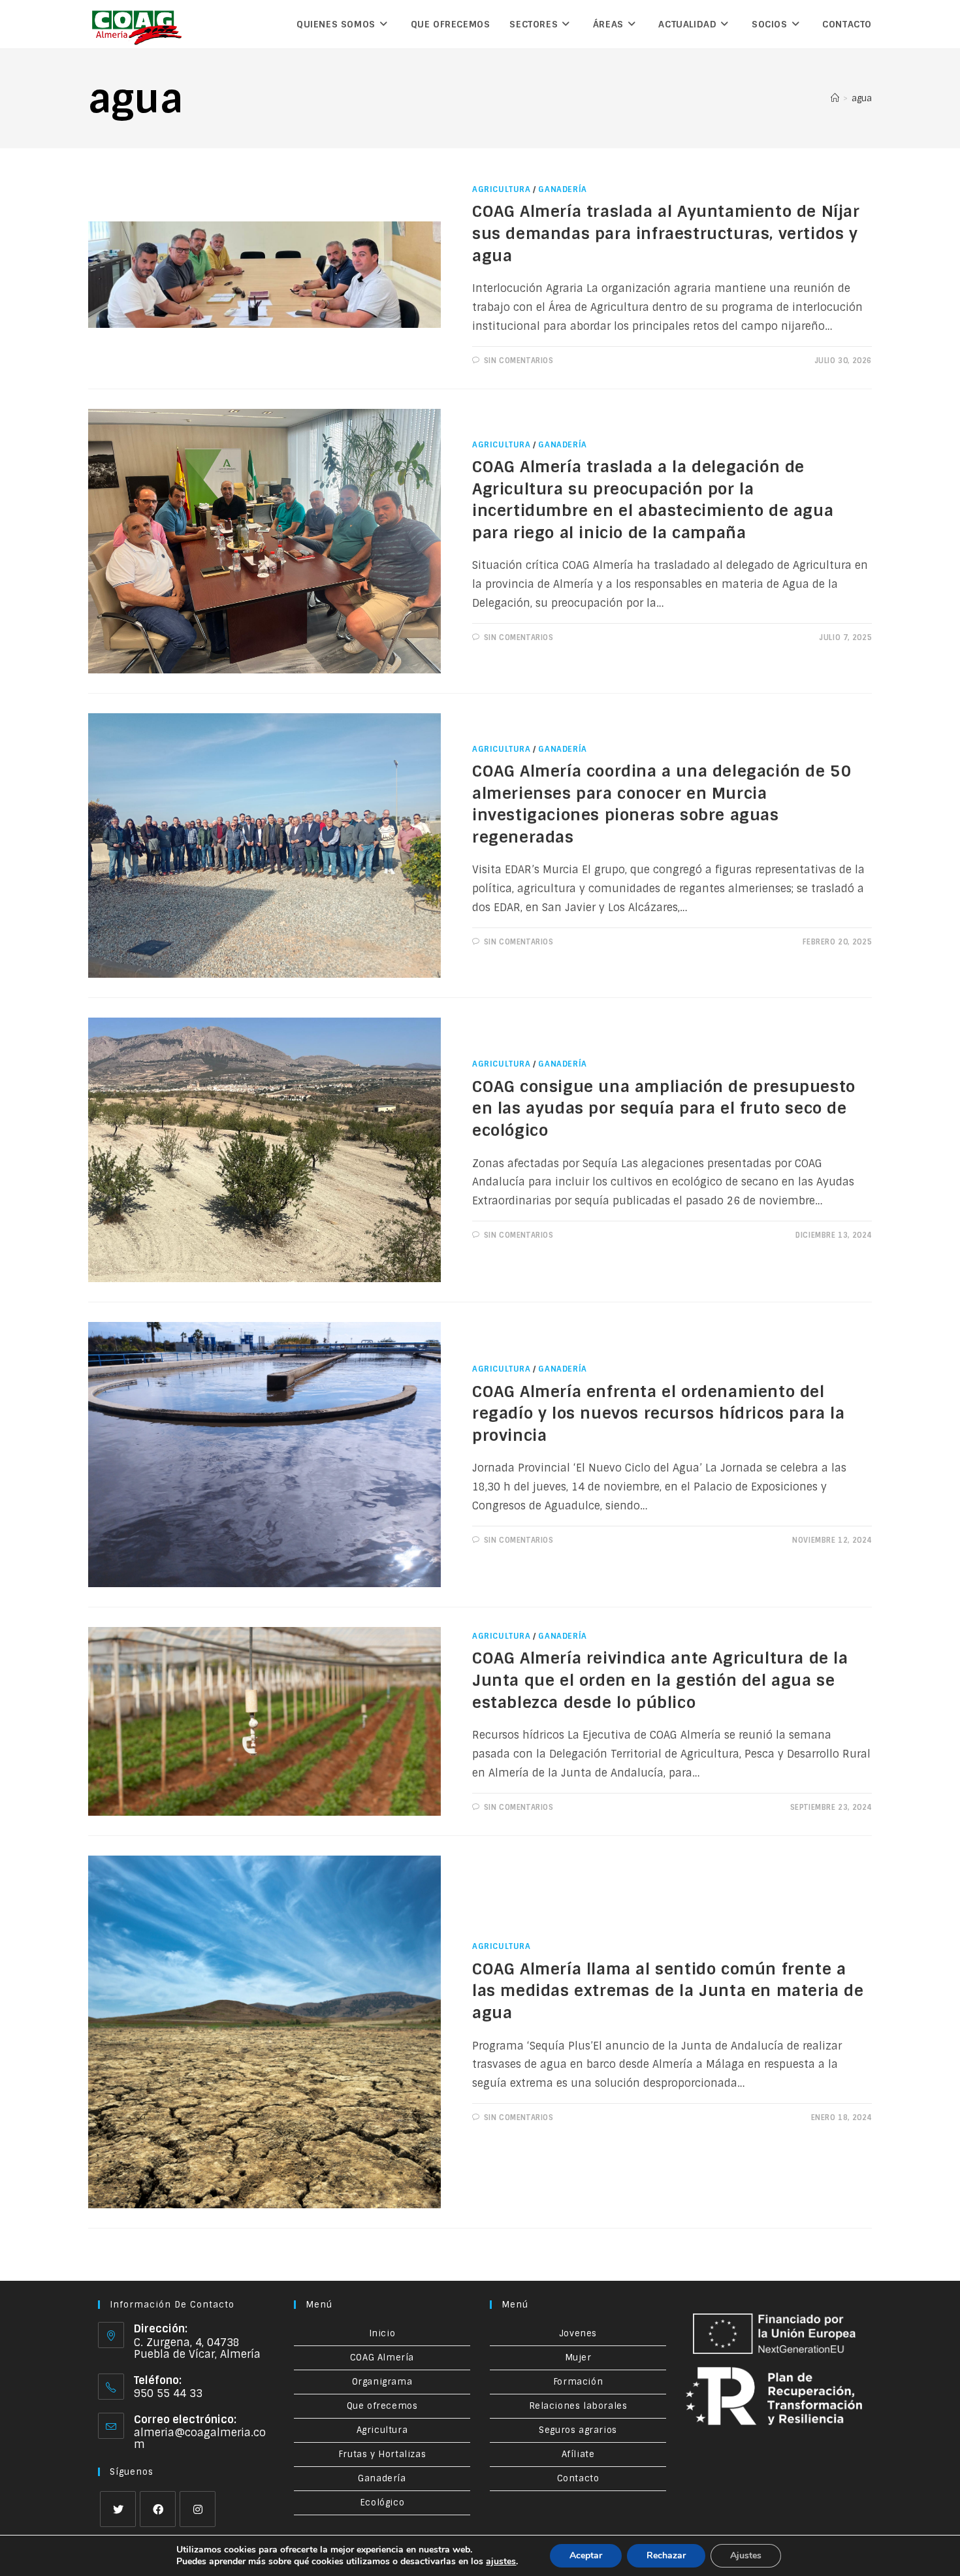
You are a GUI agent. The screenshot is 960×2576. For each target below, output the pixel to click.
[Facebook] (158, 2509)
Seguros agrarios (578, 2430)
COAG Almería (382, 2358)
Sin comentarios (519, 361)
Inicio (382, 2333)
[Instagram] (198, 2509)
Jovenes (578, 2333)
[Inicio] (835, 98)
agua (862, 98)
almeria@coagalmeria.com (200, 2439)
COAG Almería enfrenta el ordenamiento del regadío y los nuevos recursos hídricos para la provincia (659, 1413)
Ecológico (382, 2503)
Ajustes (746, 2555)
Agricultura (502, 189)
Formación (578, 2382)
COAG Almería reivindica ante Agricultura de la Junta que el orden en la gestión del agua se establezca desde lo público (660, 1680)
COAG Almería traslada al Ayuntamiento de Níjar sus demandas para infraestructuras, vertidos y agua (666, 233)
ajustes (501, 2562)
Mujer (578, 2358)
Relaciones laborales (578, 2406)
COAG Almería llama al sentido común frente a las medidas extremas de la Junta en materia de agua (668, 1991)
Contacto (578, 2478)
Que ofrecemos (382, 2406)
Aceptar (586, 2555)
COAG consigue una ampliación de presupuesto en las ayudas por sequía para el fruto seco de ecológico (664, 1108)
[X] (118, 2509)
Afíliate (578, 2454)
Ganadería (562, 189)
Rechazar (666, 2555)
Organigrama (382, 2382)
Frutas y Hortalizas (382, 2454)
